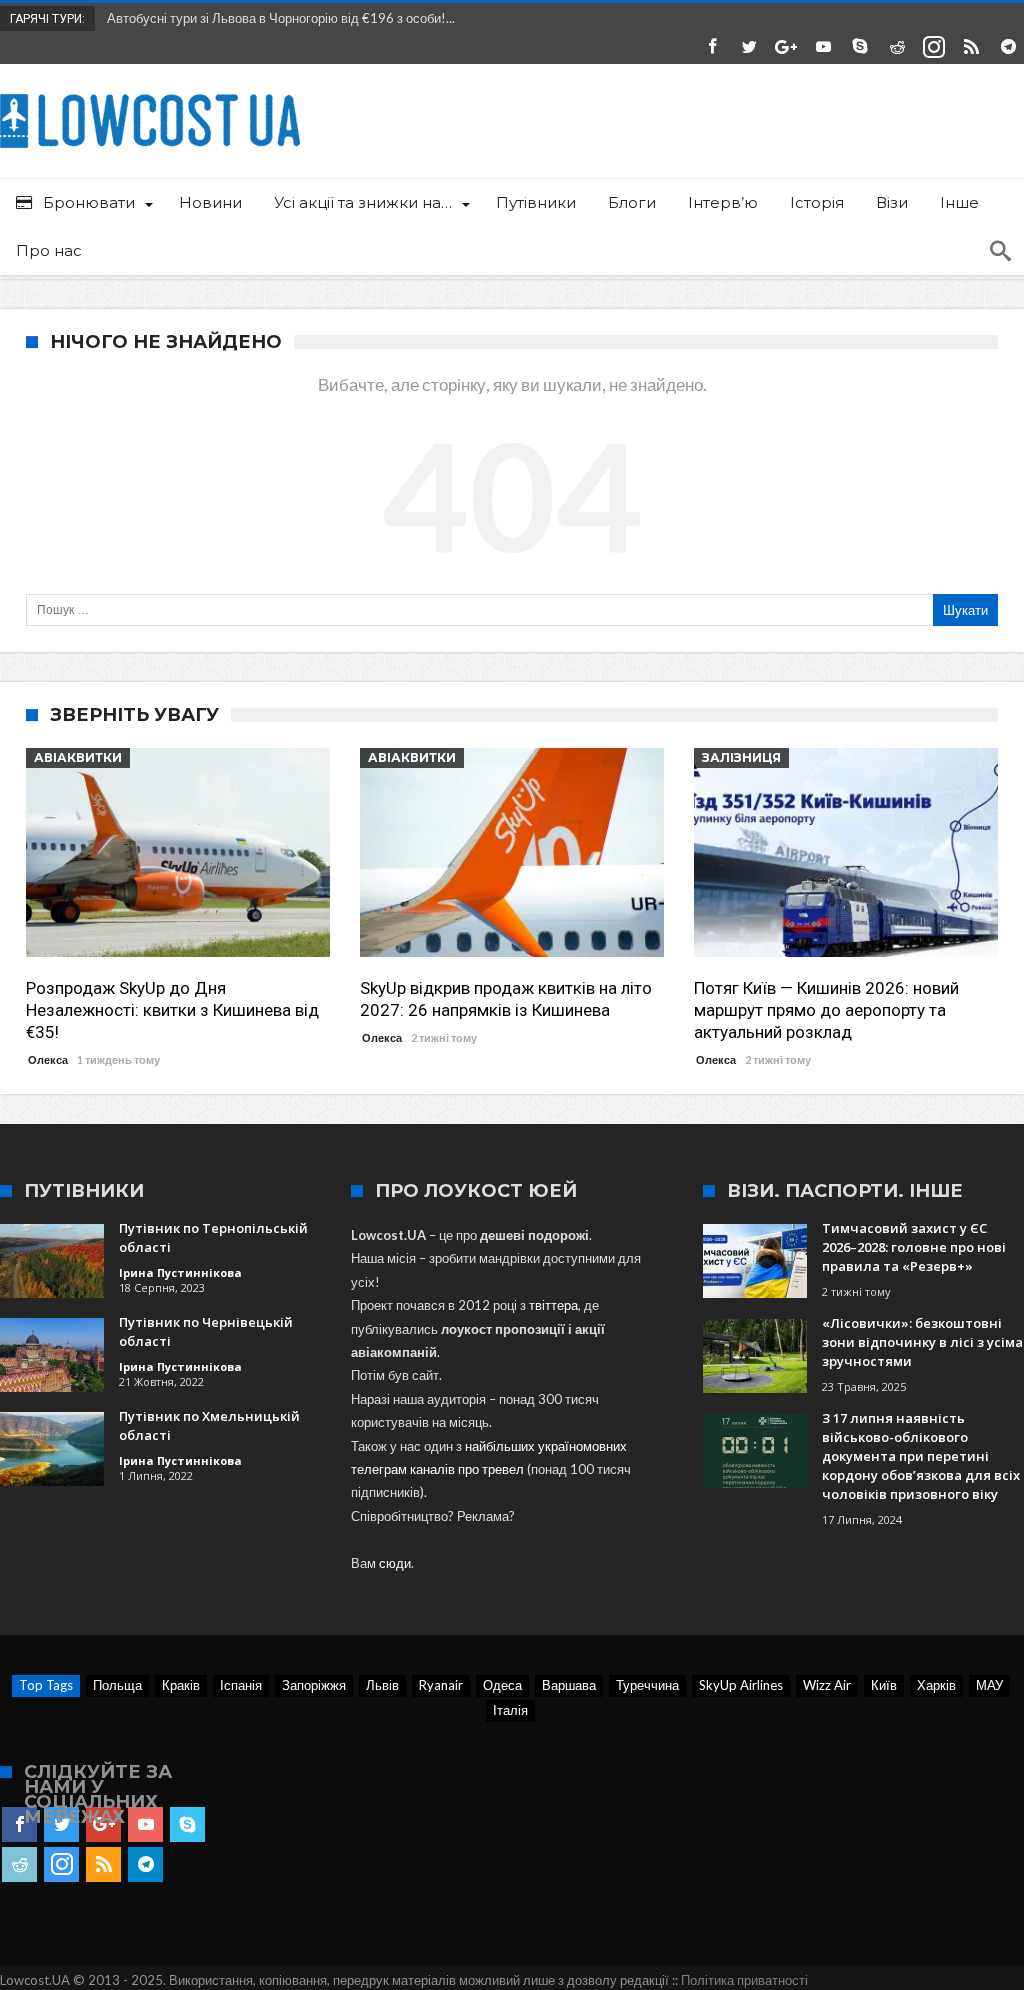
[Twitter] (749, 47)
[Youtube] (823, 47)
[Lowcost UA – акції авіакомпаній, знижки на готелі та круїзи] (150, 93)
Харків (936, 1685)
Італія (510, 1710)
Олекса (48, 1059)
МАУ (989, 1685)
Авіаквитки (78, 757)
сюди (395, 1563)
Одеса (502, 1685)
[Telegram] (1008, 47)
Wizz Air (827, 1685)
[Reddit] (897, 47)
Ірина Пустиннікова (180, 1272)
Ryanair (441, 1685)
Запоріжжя (314, 1685)
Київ (884, 1685)
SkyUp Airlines (741, 1685)
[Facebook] (712, 47)
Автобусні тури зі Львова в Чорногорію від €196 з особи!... (276, 18)
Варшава (569, 1685)
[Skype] (860, 47)
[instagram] (934, 47)
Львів (382, 1685)
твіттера (553, 1305)
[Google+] (786, 47)
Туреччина (647, 1685)
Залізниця (741, 757)
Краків (181, 1685)
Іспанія (241, 1685)
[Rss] (971, 47)
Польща (117, 1685)
